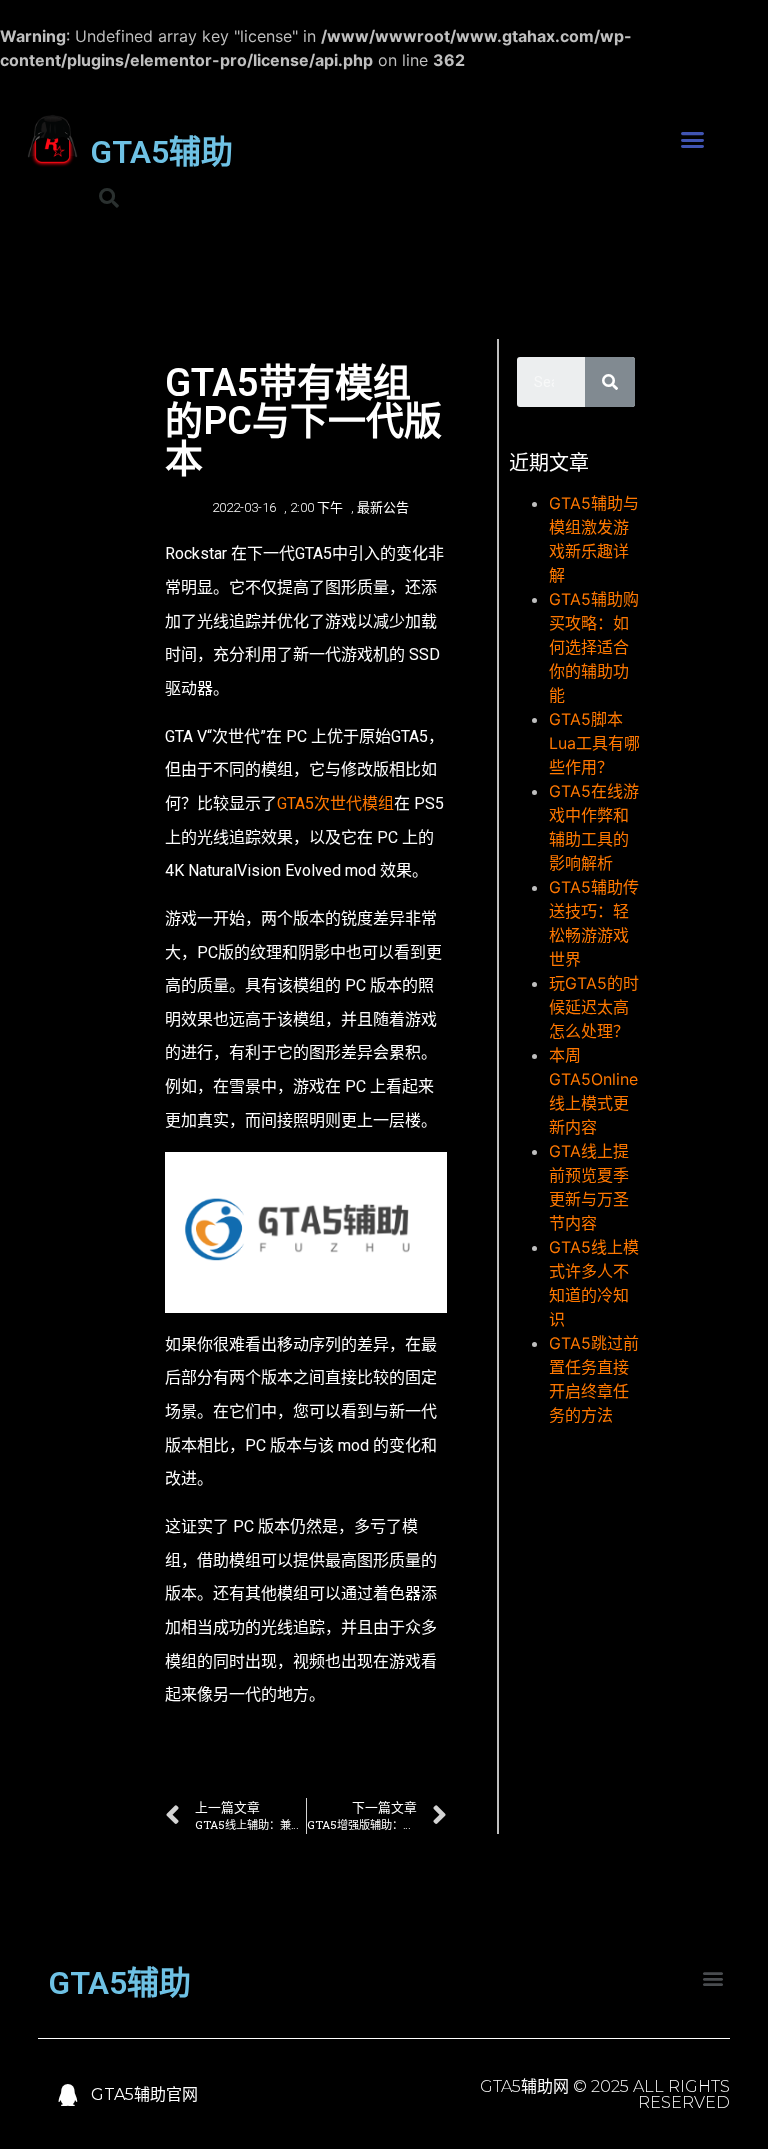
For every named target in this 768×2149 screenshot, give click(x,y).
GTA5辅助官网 (144, 2094)
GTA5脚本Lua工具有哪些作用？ (594, 743)
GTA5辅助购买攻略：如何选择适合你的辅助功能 (594, 647)
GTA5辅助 (161, 152)
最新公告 (383, 507)
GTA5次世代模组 (335, 803)
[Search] (610, 382)
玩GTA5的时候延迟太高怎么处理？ (594, 1007)
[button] (693, 140)
